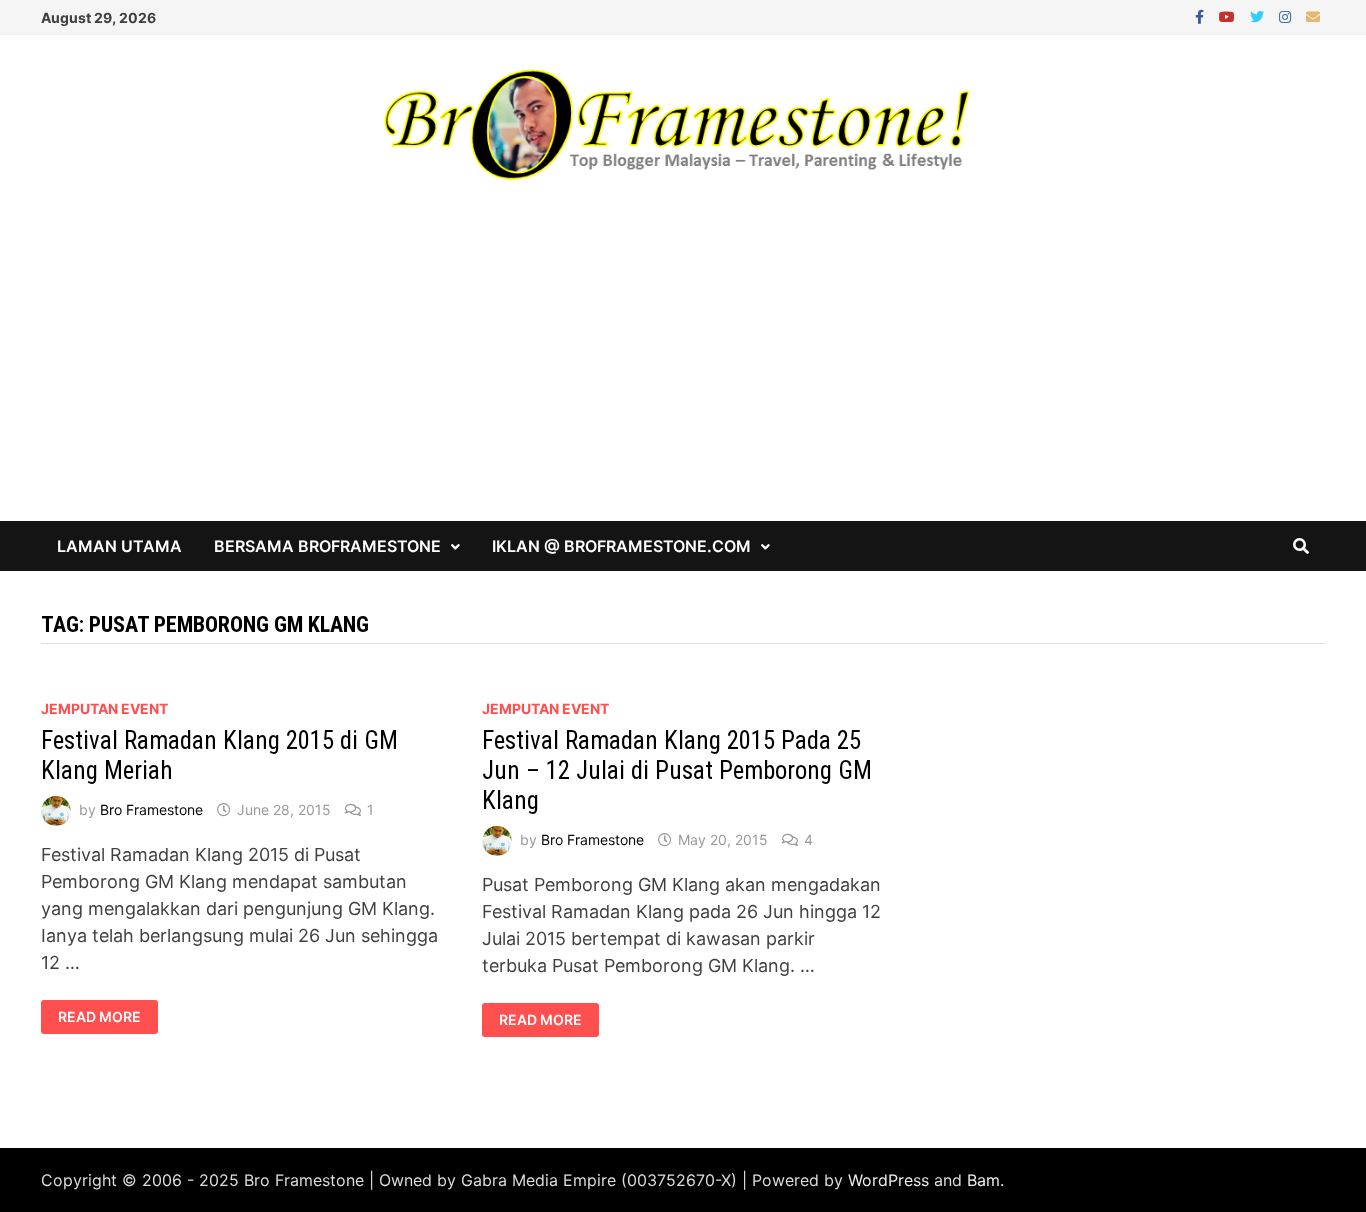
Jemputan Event (104, 708)
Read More (99, 1017)
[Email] (1313, 15)
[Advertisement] (683, 371)
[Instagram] (1287, 15)
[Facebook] (1202, 15)
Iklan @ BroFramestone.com (621, 546)
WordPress (888, 1180)
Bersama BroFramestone (327, 546)
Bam (983, 1180)
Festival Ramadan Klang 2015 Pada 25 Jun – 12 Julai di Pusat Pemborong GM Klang (677, 770)
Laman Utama (119, 546)
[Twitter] (1259, 15)
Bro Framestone (151, 809)
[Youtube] (1229, 15)
